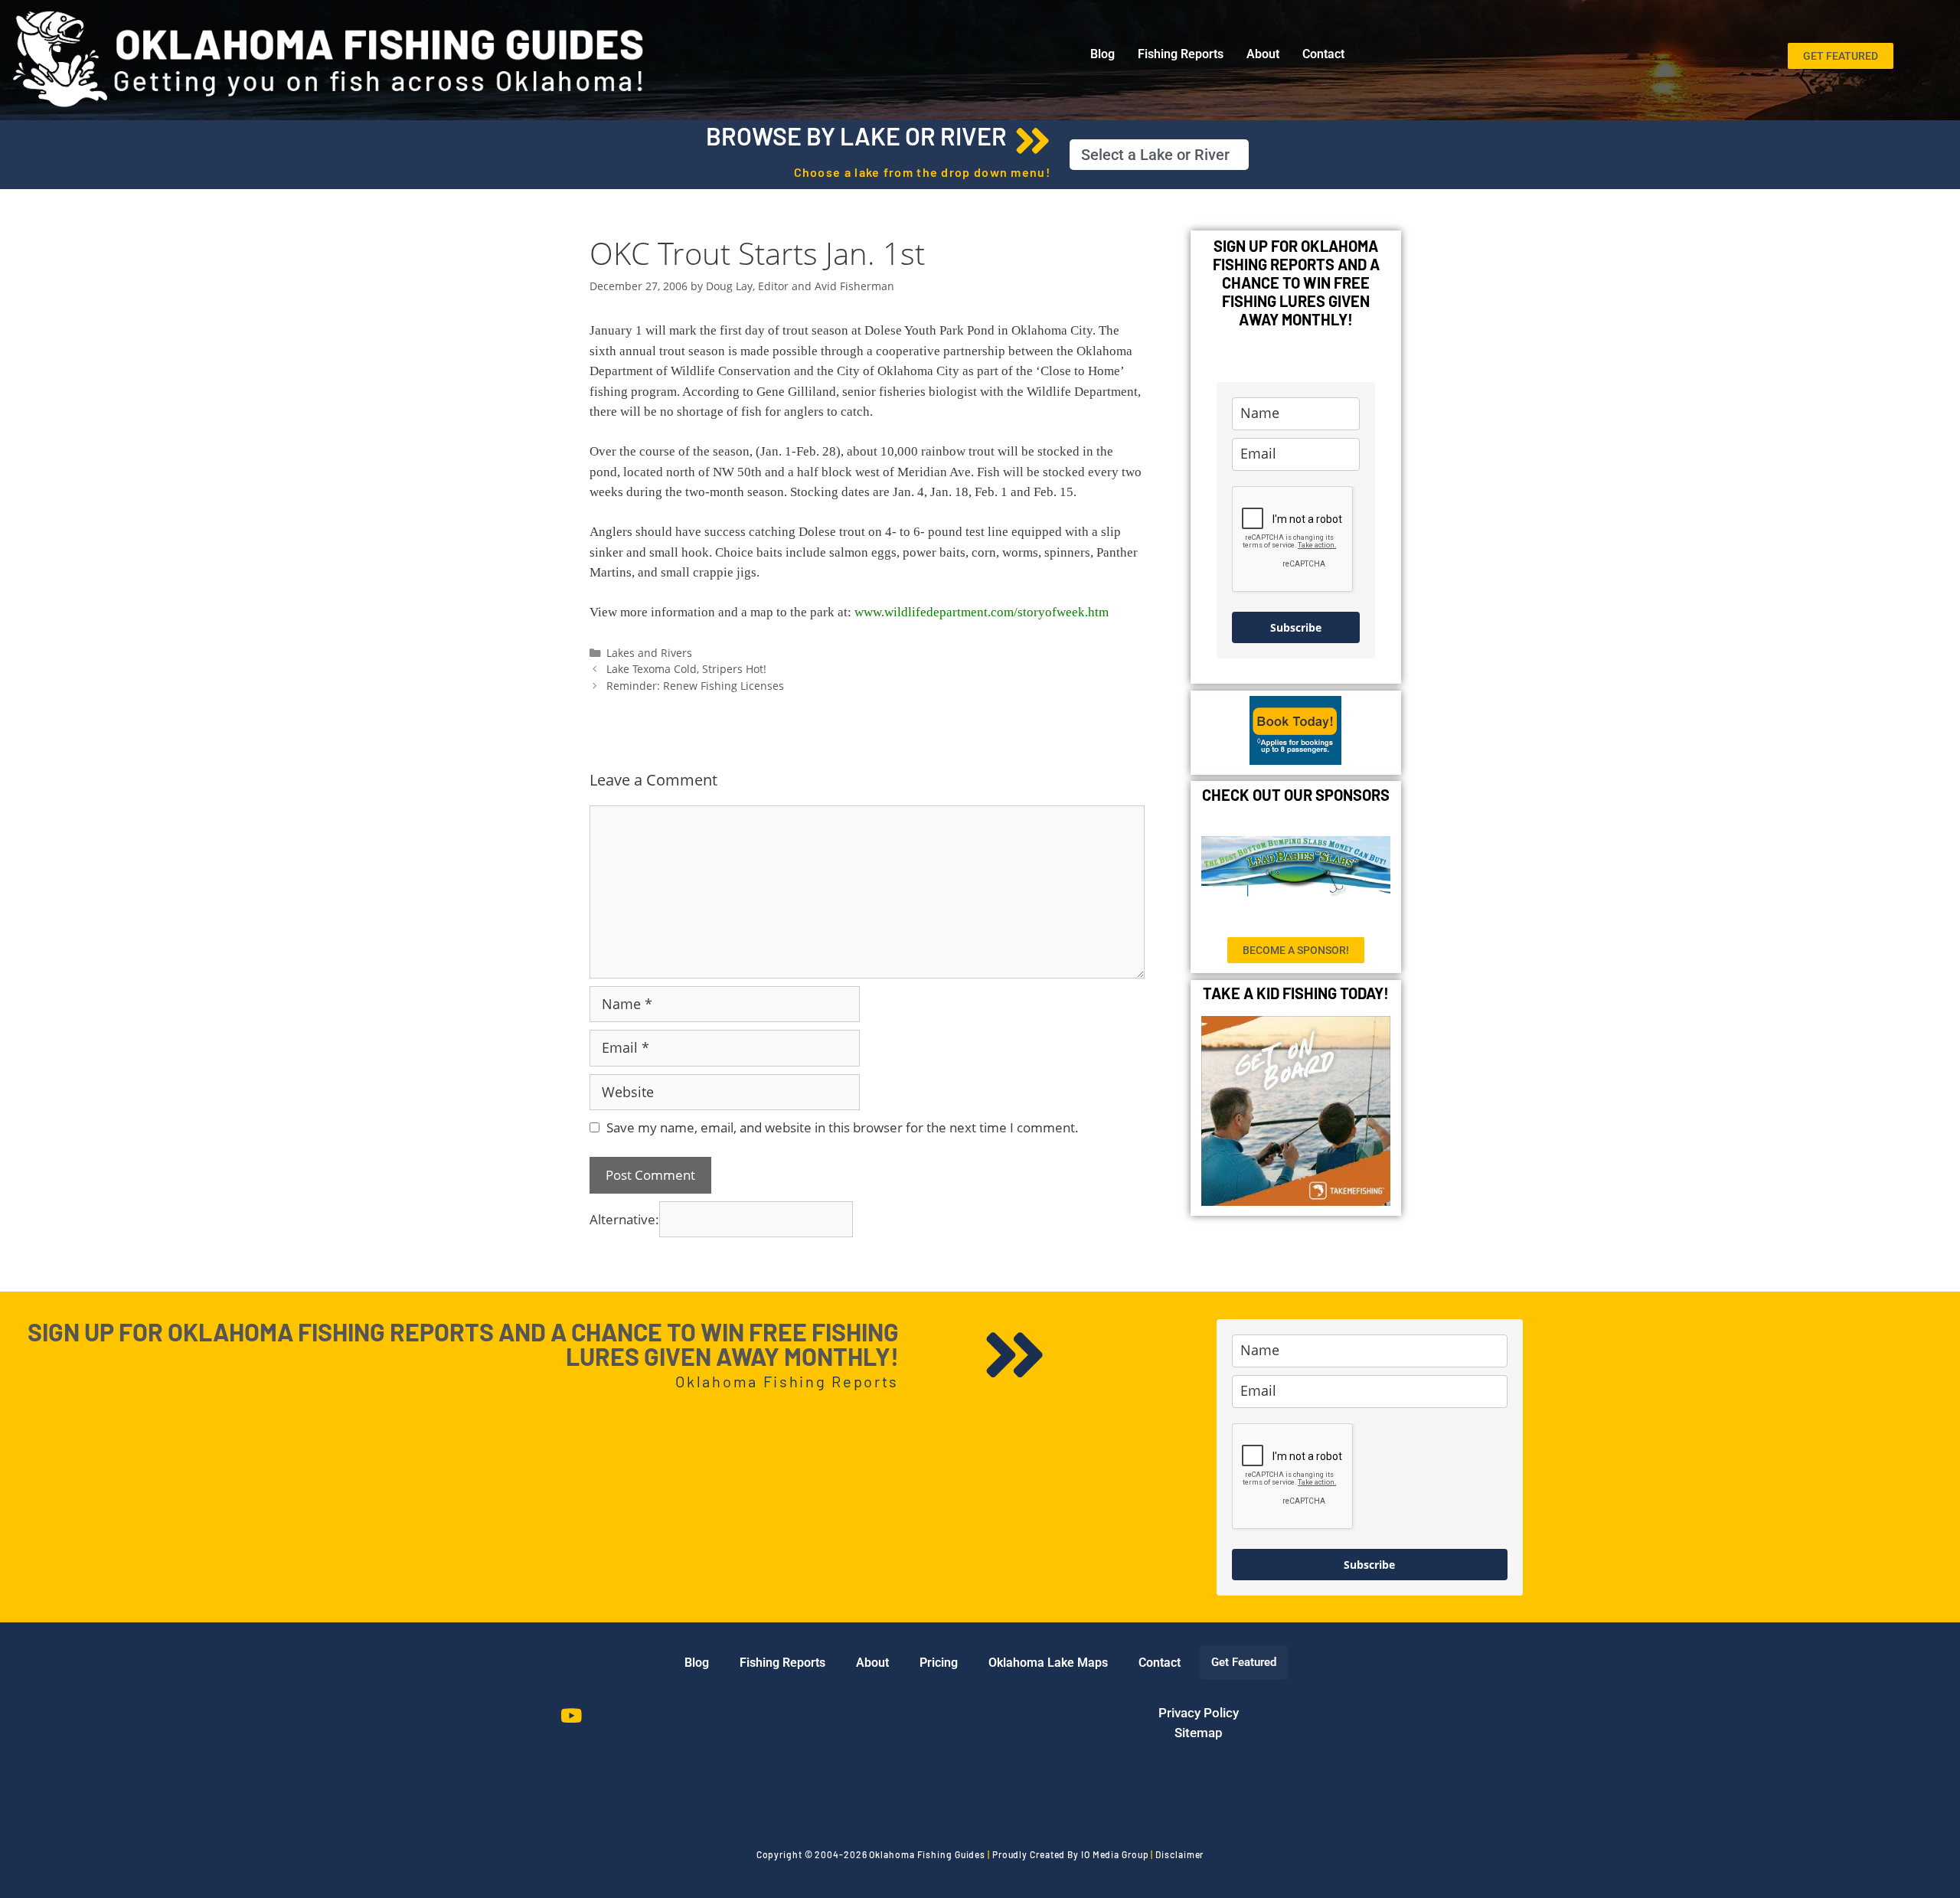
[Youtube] (571, 1715)
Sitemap (1199, 1733)
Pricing (939, 1663)
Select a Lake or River (1155, 155)
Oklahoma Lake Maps (1048, 1663)
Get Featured (1244, 1662)
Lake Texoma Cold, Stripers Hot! (686, 669)
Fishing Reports (1181, 54)
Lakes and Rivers (649, 653)
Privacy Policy (1199, 1713)
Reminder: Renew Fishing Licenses (695, 686)
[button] (1159, 155)
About (1263, 54)
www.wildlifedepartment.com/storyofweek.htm (982, 612)
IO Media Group (1115, 1854)
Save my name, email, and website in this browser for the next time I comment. (843, 1127)
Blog (1102, 54)
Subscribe (1296, 627)
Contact (1323, 54)
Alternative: (624, 1219)
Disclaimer (1179, 1854)
